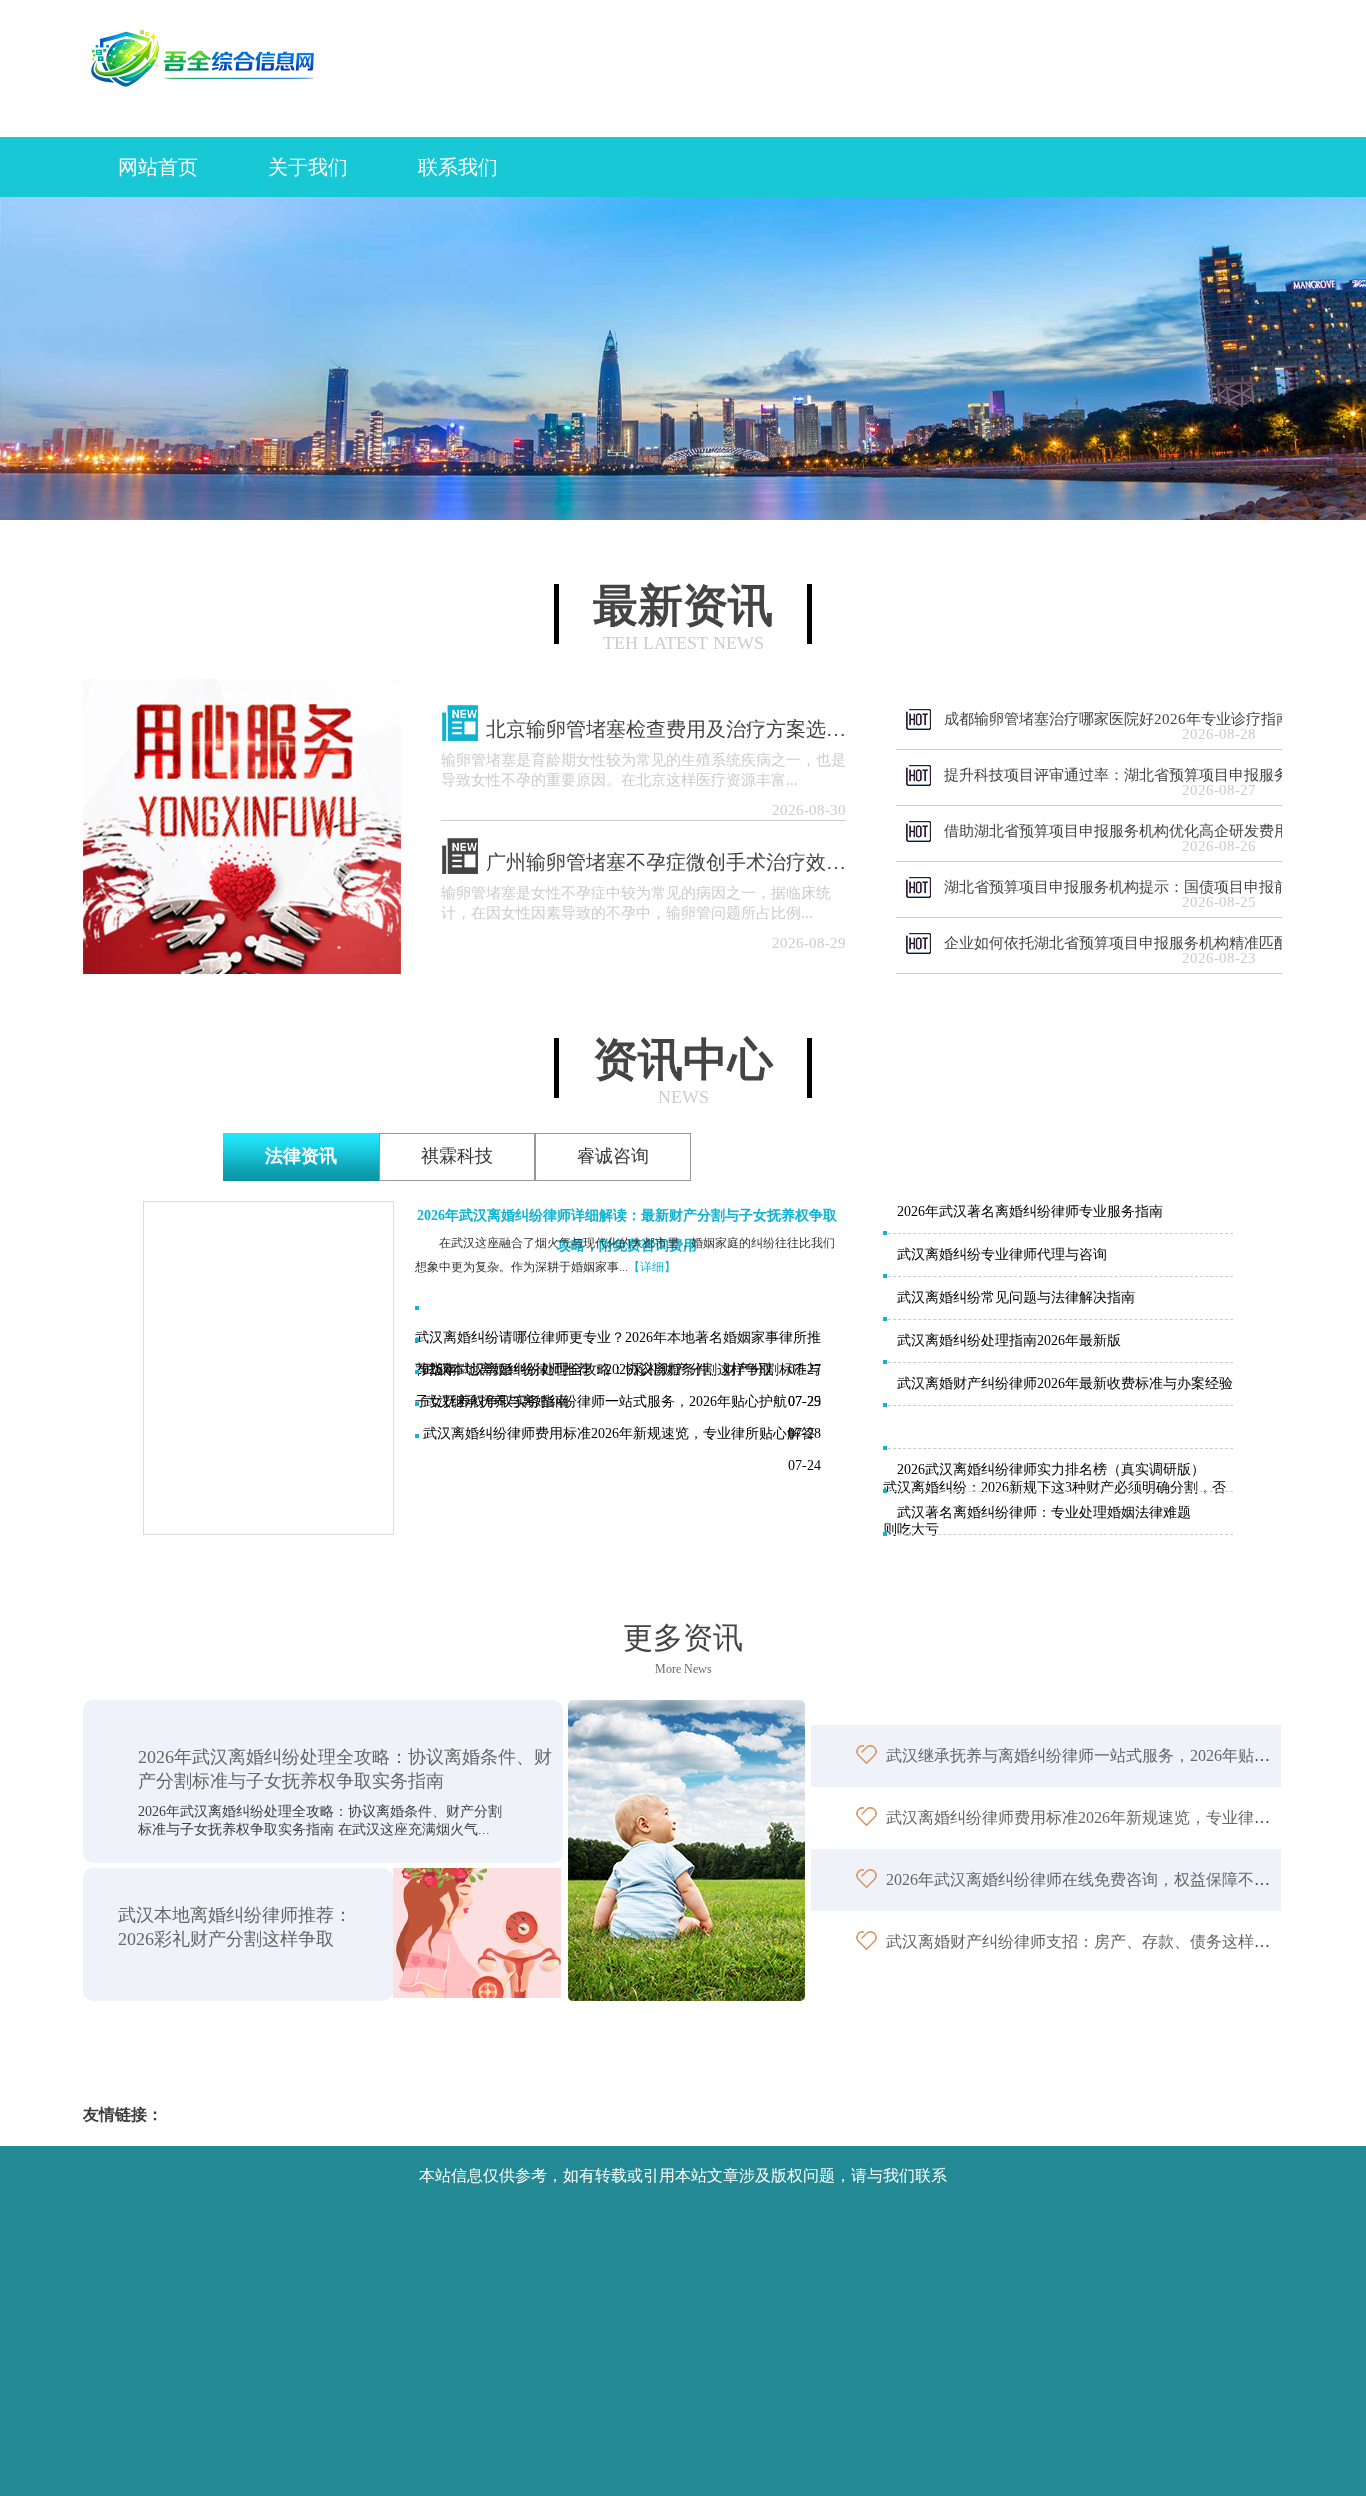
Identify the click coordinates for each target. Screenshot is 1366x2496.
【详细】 (652, 1267)
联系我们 (458, 167)
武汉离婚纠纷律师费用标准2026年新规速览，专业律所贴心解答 (619, 1433)
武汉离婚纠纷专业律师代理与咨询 (1002, 1254)
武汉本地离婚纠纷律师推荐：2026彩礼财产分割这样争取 (598, 1369)
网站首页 (158, 167)
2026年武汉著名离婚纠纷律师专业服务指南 (1030, 1211)
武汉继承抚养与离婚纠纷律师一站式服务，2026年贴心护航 (605, 1401)
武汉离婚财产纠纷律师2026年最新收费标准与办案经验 (1065, 1383)
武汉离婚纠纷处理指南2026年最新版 (1009, 1340)
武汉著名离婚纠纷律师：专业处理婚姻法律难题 (1044, 1512)
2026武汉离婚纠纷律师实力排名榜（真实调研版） (1051, 1469)
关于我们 (308, 167)
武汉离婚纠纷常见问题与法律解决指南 (1016, 1297)
